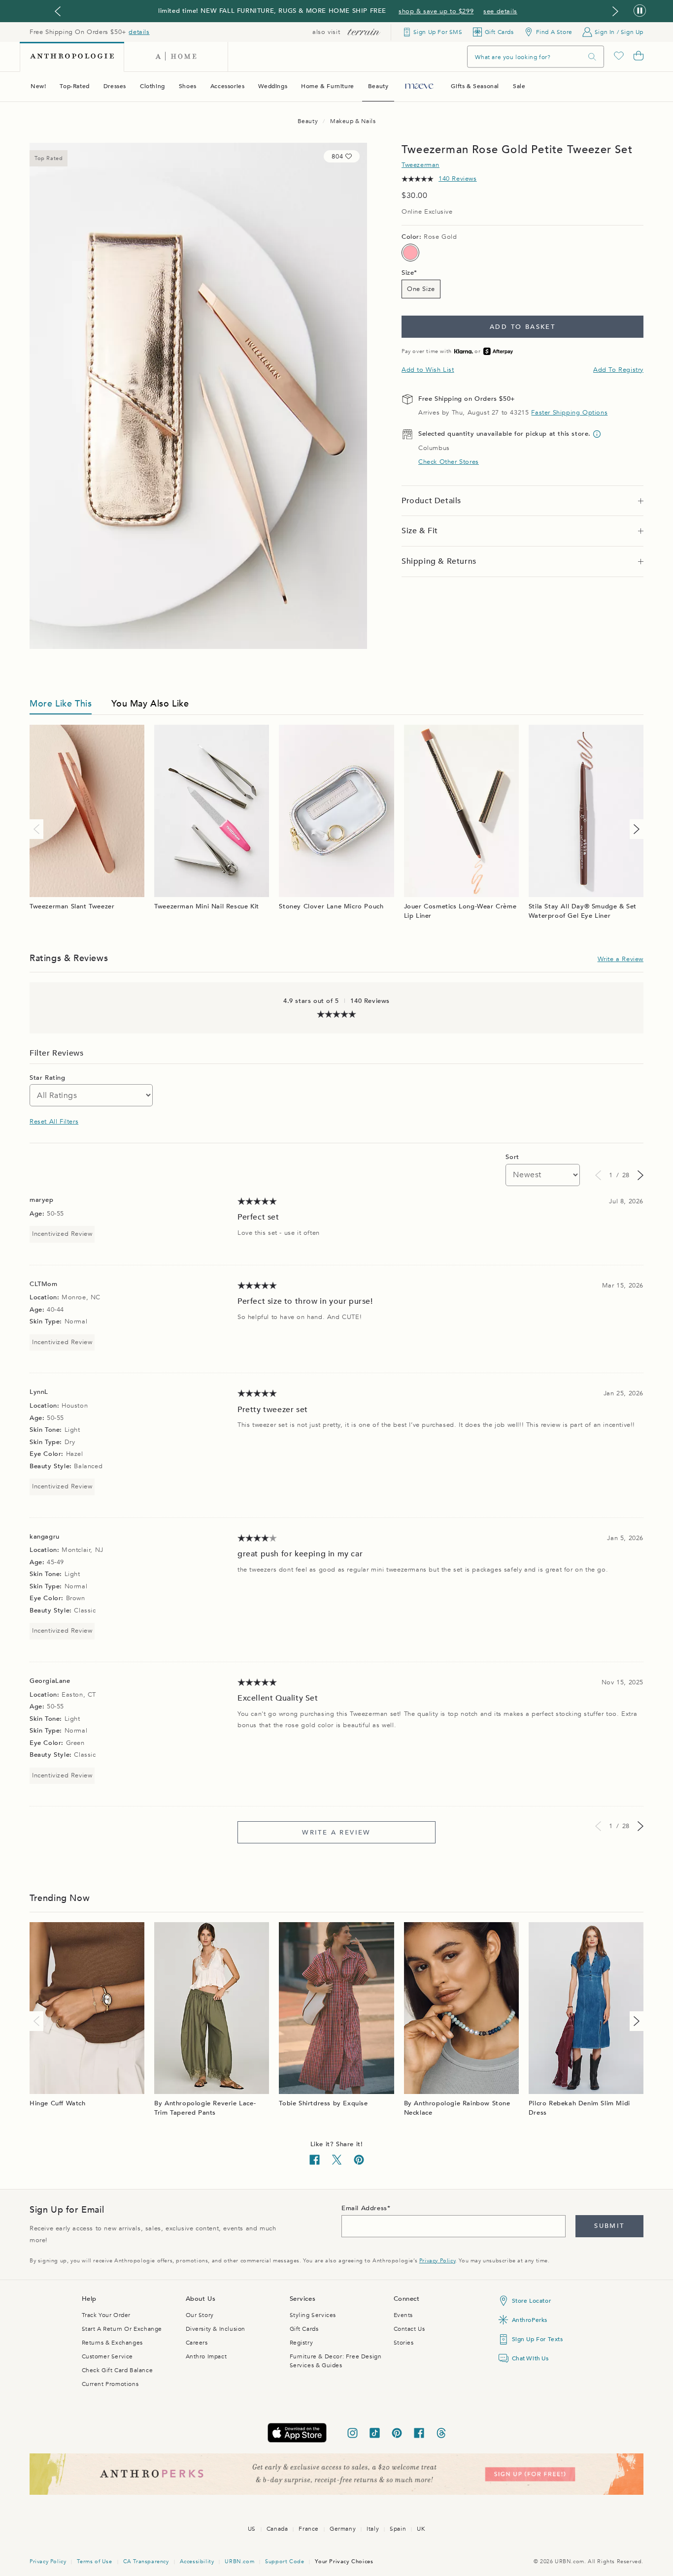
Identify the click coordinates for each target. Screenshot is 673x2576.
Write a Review (621, 959)
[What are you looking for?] (592, 57)
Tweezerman (421, 165)
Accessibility (197, 2561)
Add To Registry (618, 370)
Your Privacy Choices (344, 2561)
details (139, 32)
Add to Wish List (428, 370)
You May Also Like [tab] (150, 704)
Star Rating (48, 1078)
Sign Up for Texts (538, 2339)
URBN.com (239, 2561)
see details (500, 11)
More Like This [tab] (61, 704)
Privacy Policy (437, 2261)
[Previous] (38, 829)
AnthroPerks (530, 2320)
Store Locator (532, 2301)
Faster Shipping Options (569, 413)
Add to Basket (522, 327)
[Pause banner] (640, 11)
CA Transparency (146, 2561)
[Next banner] (615, 11)
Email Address (364, 2208)
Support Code (285, 2561)
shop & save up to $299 (436, 11)
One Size (421, 289)
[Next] (635, 829)
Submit (609, 2226)
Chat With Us (530, 2358)
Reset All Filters (54, 1122)
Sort (512, 1157)
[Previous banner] (58, 11)
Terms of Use (94, 2561)
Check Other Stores (449, 462)
